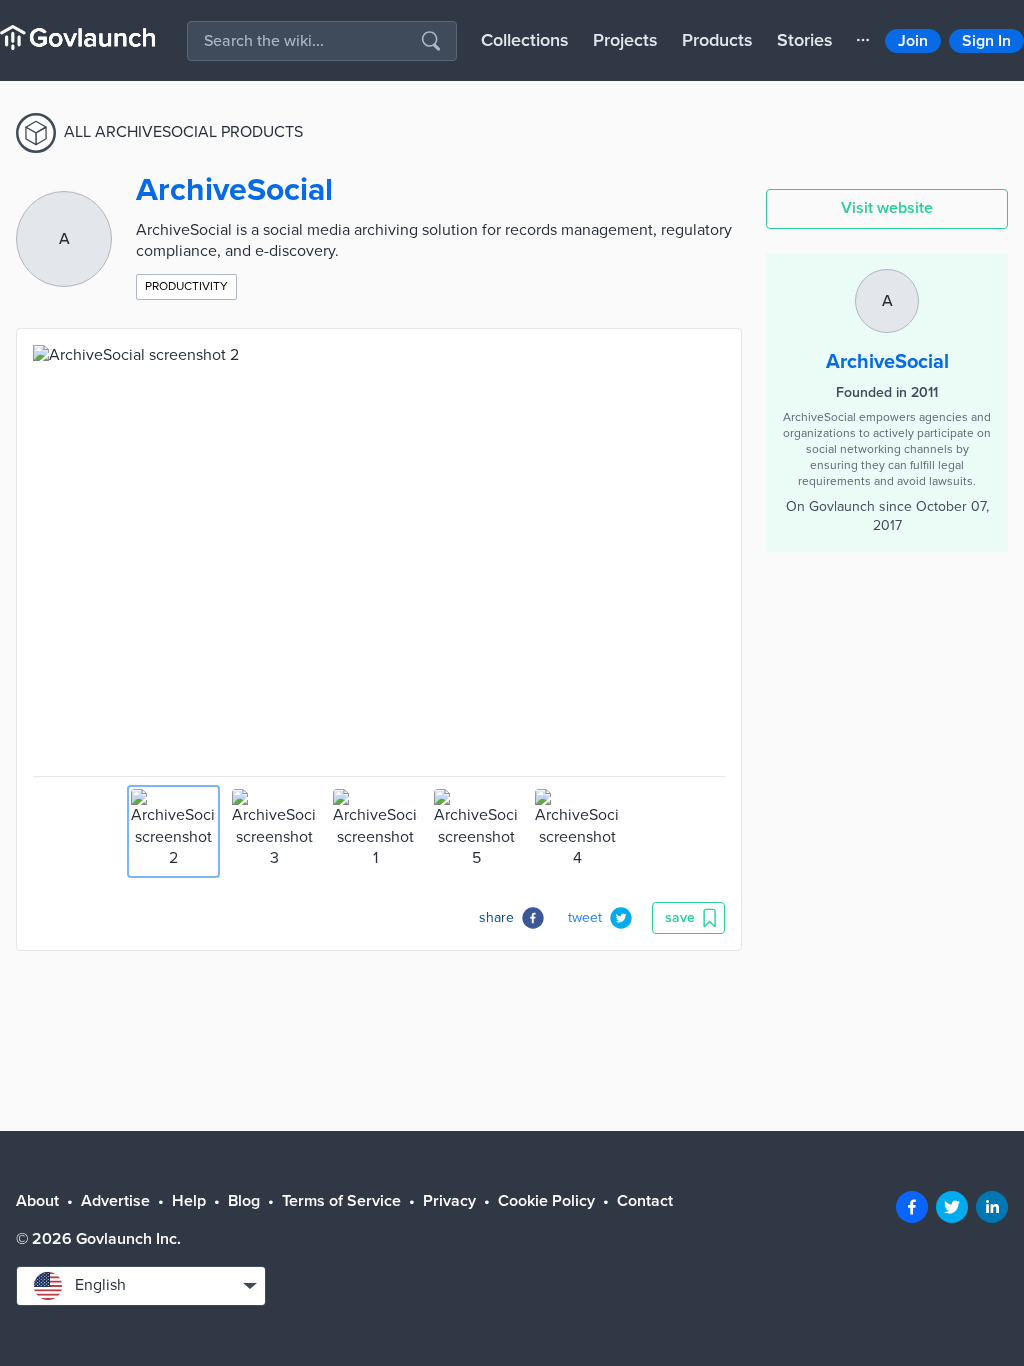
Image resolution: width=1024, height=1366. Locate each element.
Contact (645, 1201)
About (37, 1201)
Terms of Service (341, 1201)
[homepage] (77, 37)
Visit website (887, 208)
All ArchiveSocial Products (183, 132)
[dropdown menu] (863, 40)
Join (913, 41)
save (680, 917)
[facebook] (912, 1207)
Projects (625, 40)
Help (189, 1201)
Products (717, 40)
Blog (244, 1201)
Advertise (115, 1201)
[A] (887, 279)
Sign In (986, 41)
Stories (805, 40)
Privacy (449, 1201)
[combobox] (141, 1286)
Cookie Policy (546, 1201)
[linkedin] (992, 1207)
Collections (525, 40)
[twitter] (952, 1207)
